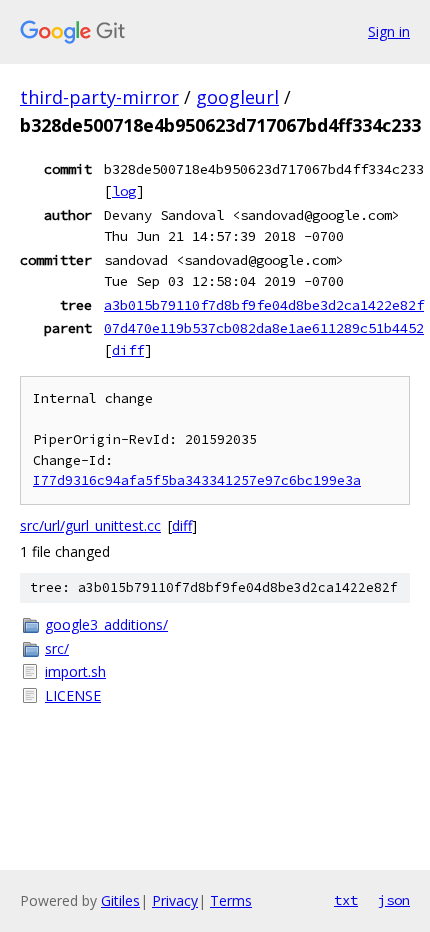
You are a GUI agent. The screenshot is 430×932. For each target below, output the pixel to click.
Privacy (175, 900)
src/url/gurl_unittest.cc (90, 525)
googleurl (237, 97)
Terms (231, 900)
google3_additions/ (106, 624)
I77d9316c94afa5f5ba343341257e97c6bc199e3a (197, 480)
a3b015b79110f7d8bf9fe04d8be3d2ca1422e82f (264, 305)
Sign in (389, 31)
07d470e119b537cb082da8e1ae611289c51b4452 (264, 328)
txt (346, 900)
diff (128, 350)
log (124, 191)
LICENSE (73, 695)
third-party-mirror (99, 97)
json (394, 900)
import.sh (75, 671)
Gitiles (120, 900)
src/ (57, 648)
